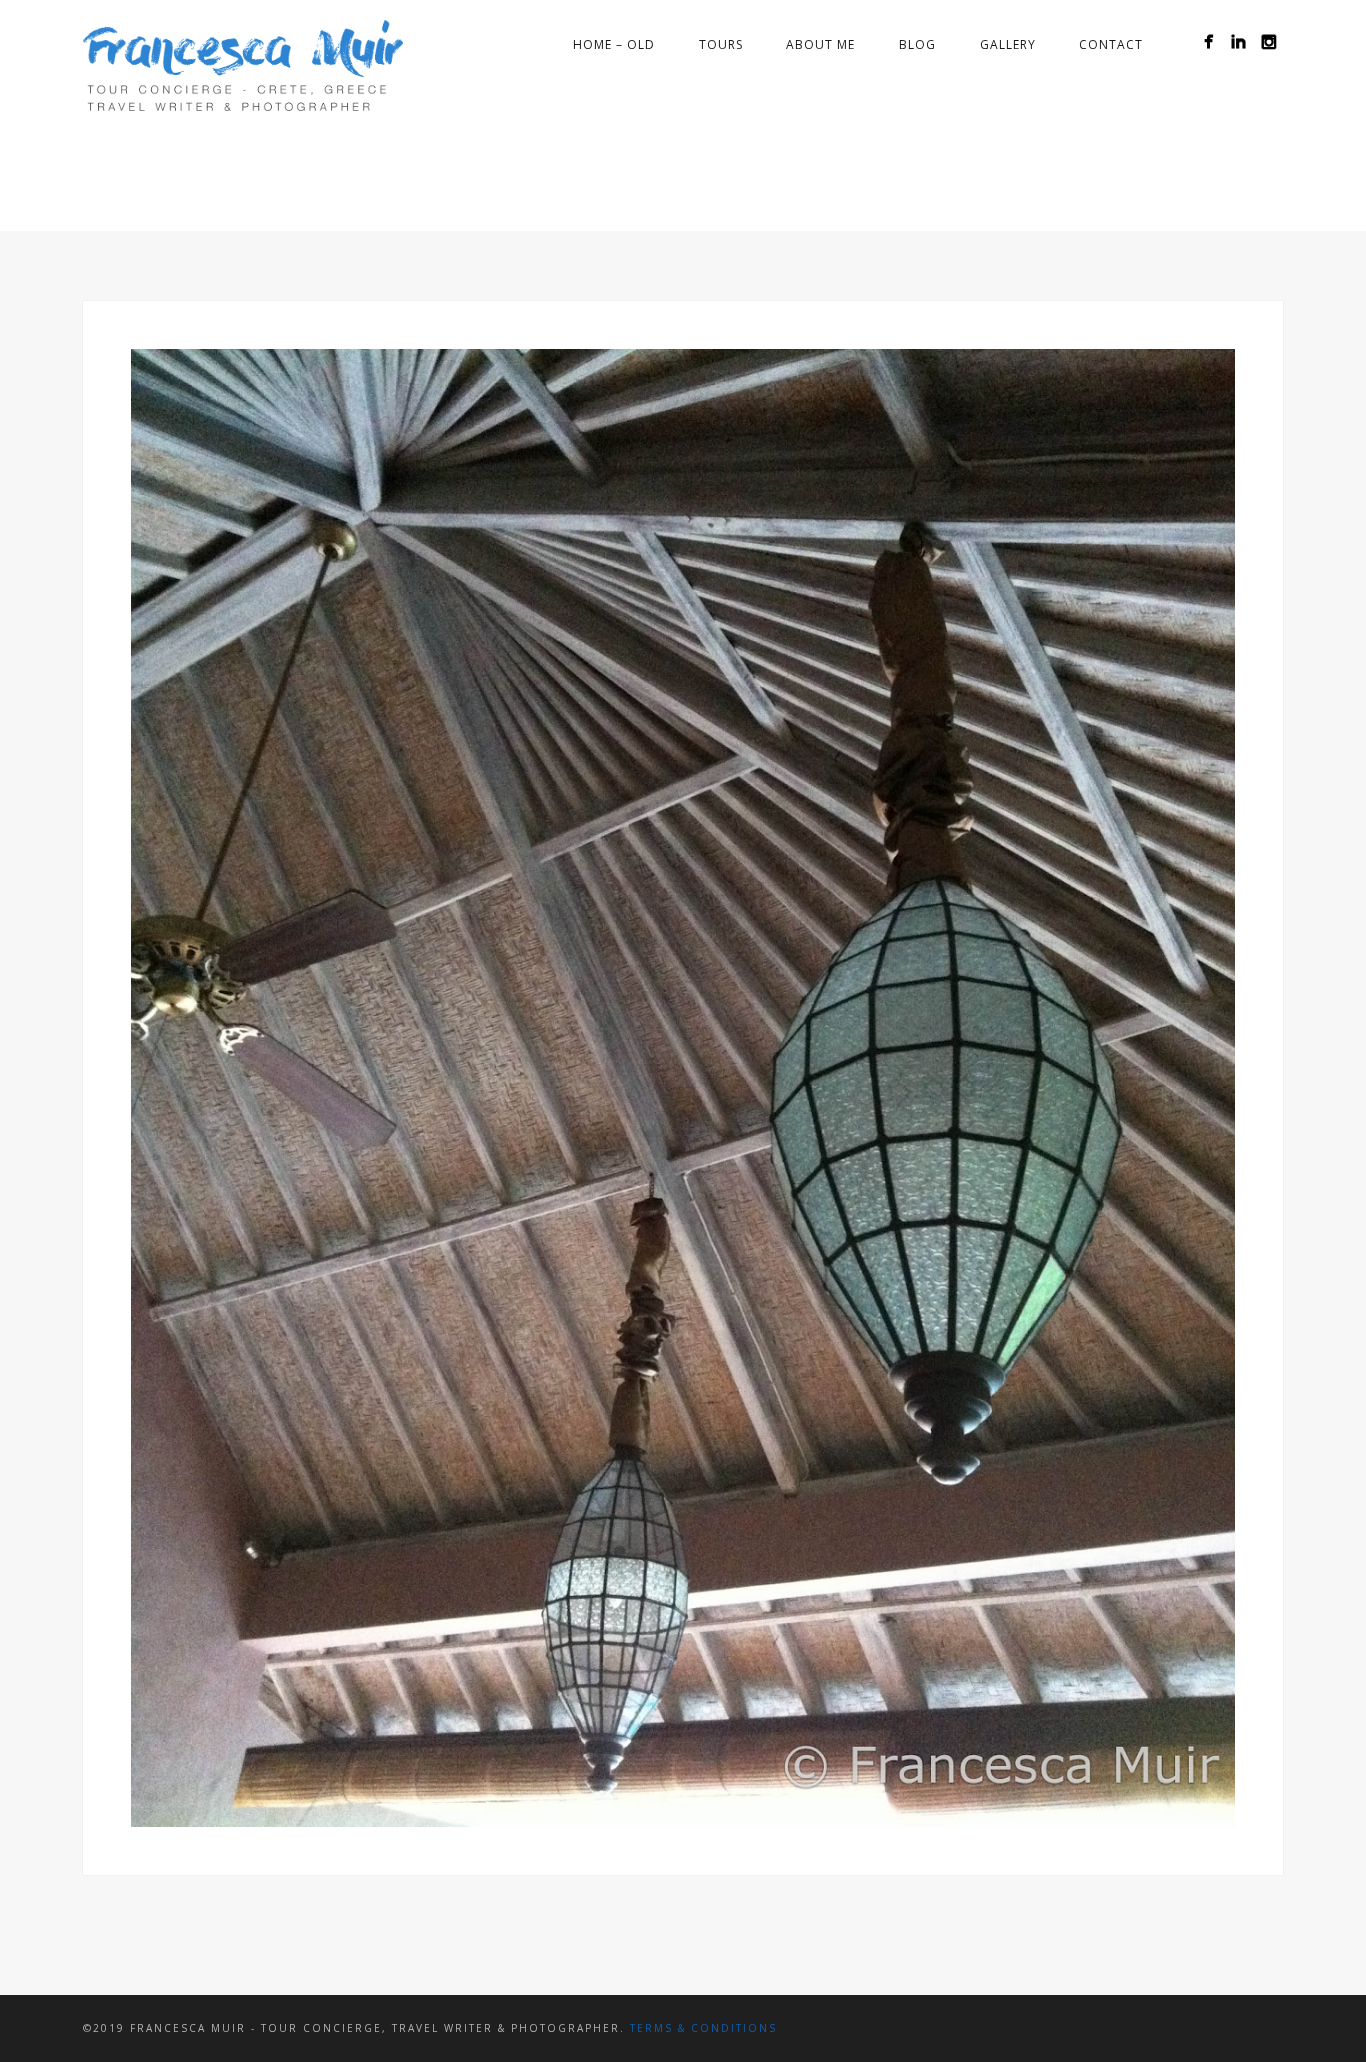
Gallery (1008, 44)
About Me (820, 44)
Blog (917, 44)
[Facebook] (1208, 41)
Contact (1111, 44)
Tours (721, 44)
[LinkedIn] (1238, 41)
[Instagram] (1268, 41)
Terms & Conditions (703, 2028)
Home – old (614, 44)
